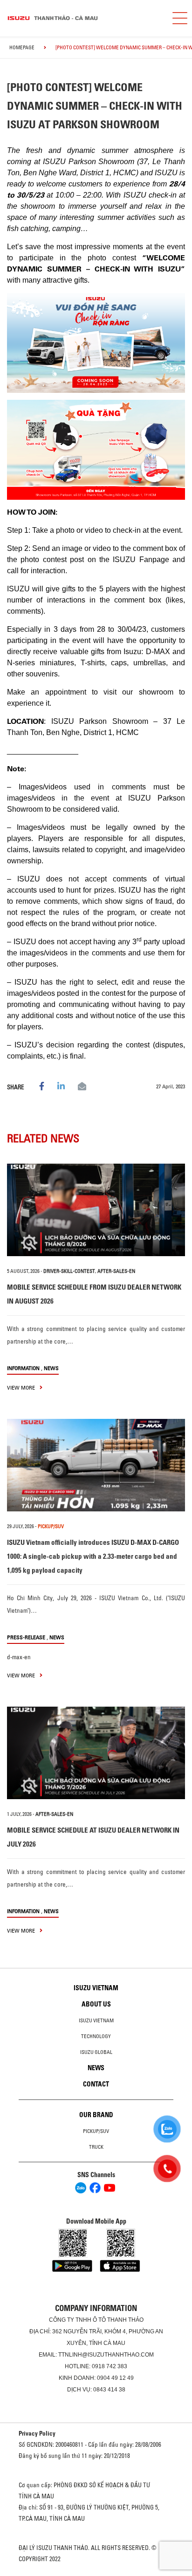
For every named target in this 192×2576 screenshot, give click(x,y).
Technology (96, 2036)
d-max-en (19, 1657)
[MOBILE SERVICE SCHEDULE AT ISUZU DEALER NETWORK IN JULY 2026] (96, 1753)
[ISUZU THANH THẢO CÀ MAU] (82, 18)
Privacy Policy (37, 2433)
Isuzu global (96, 2052)
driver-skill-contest (69, 1271)
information (23, 1368)
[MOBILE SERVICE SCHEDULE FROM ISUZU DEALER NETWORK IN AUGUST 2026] (96, 1210)
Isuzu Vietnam (96, 1988)
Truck (96, 2147)
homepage (22, 47)
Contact (96, 2084)
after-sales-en (116, 1271)
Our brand (96, 2115)
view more (22, 1387)
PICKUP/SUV (51, 1526)
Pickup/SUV (96, 2131)
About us (96, 2004)
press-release (26, 1637)
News (51, 1368)
